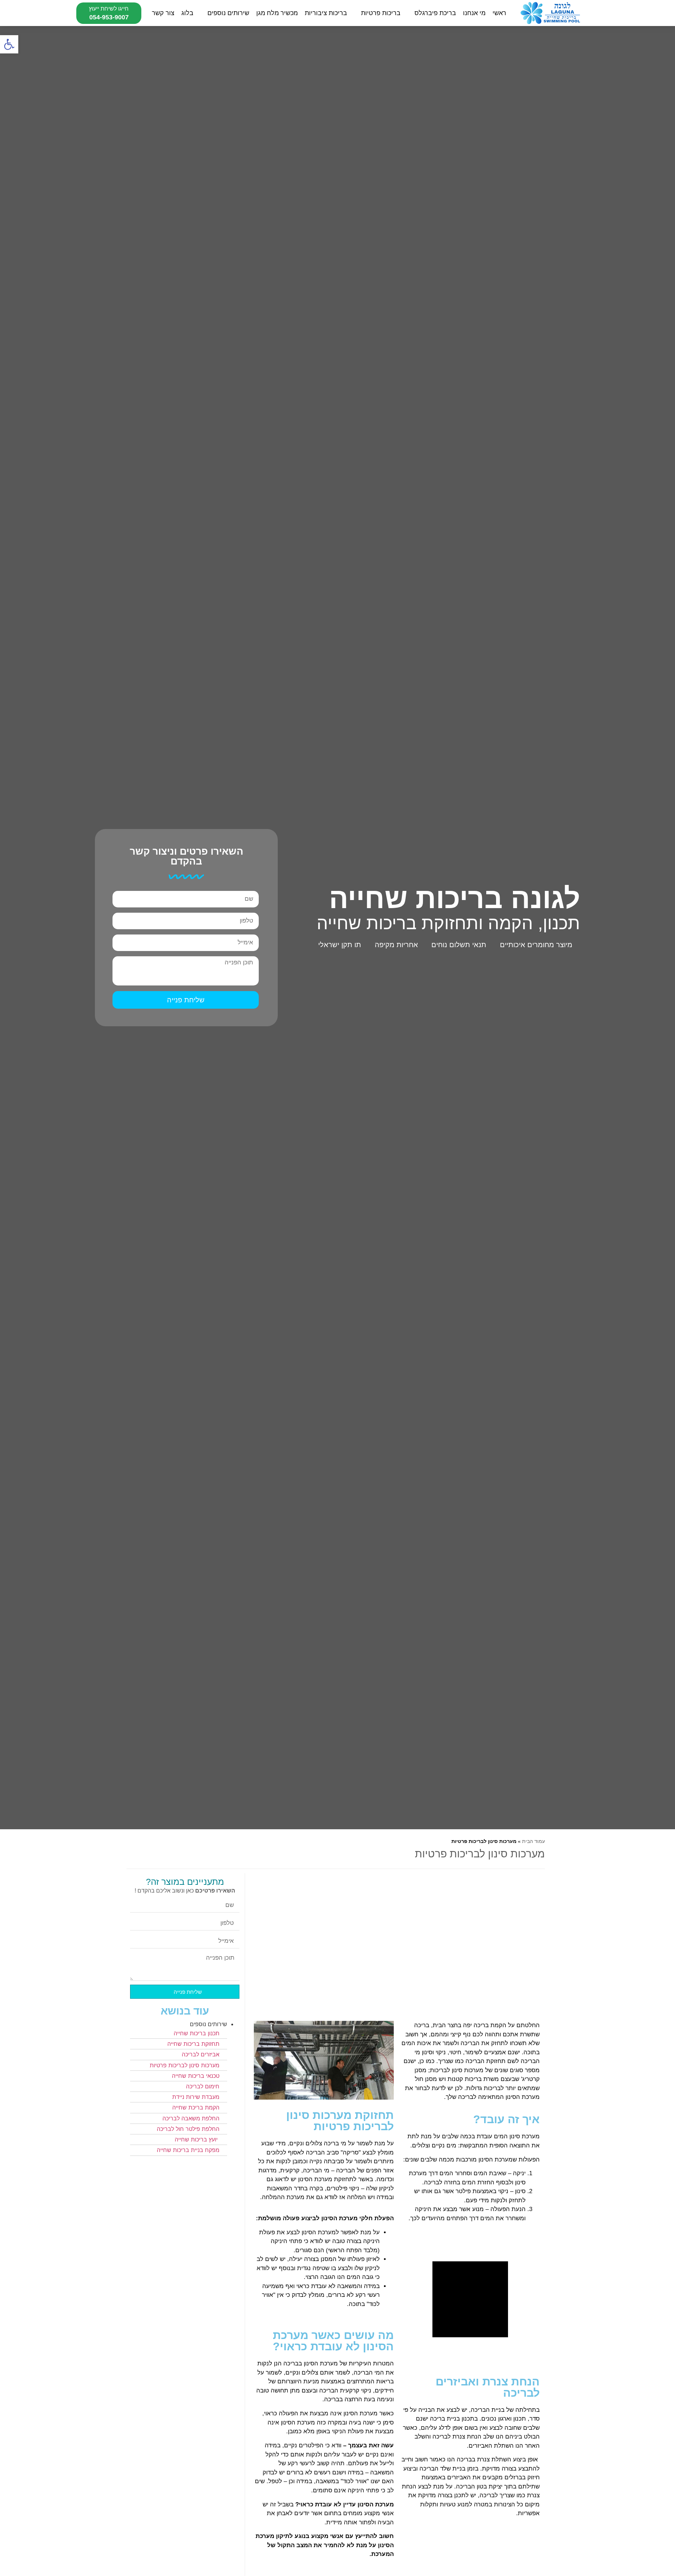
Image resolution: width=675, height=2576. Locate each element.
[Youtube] (538, 964)
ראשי (499, 13)
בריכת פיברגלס (435, 13)
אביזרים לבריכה (201, 2054)
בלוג (187, 13)
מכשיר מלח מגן (277, 13)
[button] (9, 44)
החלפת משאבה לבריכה (191, 2118)
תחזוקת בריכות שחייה (193, 2044)
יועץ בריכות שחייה (197, 2139)
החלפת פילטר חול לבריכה (188, 2129)
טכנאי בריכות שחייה (196, 2076)
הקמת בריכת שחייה (196, 2107)
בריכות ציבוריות (326, 13)
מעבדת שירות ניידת (196, 2097)
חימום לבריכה (203, 2086)
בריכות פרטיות (381, 13)
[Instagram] (555, 964)
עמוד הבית (533, 1841)
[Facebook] (573, 964)
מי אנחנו (474, 13)
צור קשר (163, 13)
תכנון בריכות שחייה (197, 2033)
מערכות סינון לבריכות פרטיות (185, 2065)
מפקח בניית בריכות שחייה (188, 2150)
